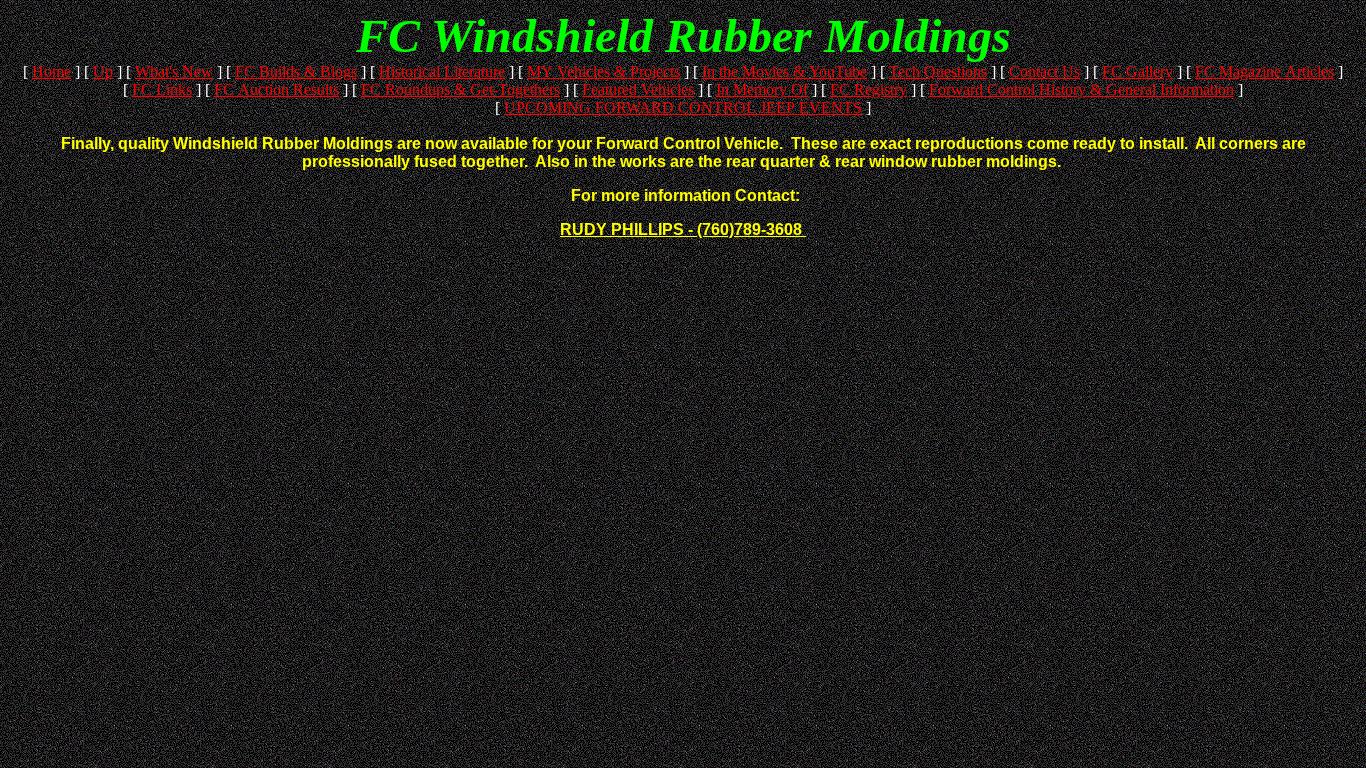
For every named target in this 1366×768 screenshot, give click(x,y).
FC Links (162, 89)
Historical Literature (442, 71)
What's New (174, 71)
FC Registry (868, 89)
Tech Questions (938, 71)
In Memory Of (762, 89)
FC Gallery (1137, 71)
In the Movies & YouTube (784, 71)
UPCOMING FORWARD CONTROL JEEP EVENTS (683, 107)
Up (103, 71)
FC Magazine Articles (1264, 71)
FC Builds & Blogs (296, 71)
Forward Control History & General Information (1081, 89)
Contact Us (1044, 71)
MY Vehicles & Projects (603, 71)
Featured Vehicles (638, 89)
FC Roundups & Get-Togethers (460, 89)
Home (51, 71)
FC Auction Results (276, 89)
